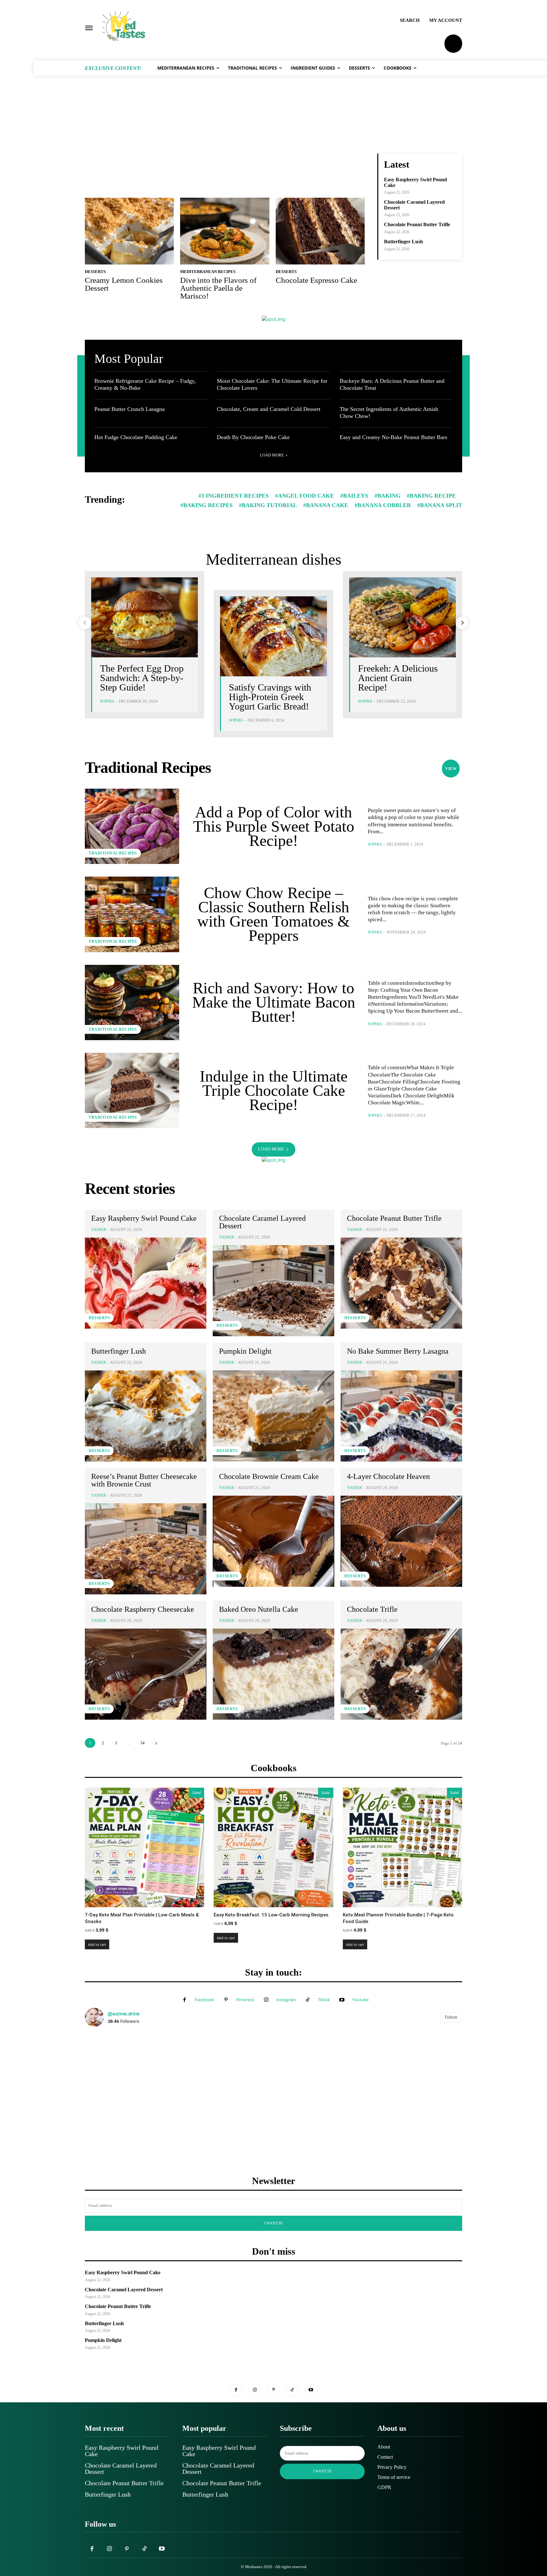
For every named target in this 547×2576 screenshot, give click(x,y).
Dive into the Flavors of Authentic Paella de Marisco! (218, 288)
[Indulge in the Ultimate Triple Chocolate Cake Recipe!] (132, 1090)
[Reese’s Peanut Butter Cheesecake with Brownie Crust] (146, 1549)
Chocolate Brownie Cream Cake (269, 1476)
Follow (451, 2017)
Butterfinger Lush (403, 242)
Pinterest (245, 2000)
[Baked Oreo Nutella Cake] (273, 1674)
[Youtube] (342, 2000)
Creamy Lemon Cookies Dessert (124, 284)
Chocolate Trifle (372, 1609)
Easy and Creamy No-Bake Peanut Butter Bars (393, 437)
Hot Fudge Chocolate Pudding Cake (136, 437)
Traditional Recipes (408, 360)
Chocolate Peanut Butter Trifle (417, 224)
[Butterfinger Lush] (146, 1416)
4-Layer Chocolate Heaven (388, 1476)
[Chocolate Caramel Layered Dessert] (273, 1291)
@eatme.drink (124, 2014)
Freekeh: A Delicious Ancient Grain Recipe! (398, 678)
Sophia (107, 701)
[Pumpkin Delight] (273, 1416)
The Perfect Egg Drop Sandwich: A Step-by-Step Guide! (142, 678)
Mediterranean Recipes (208, 272)
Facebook (204, 2000)
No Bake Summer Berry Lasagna (398, 1351)
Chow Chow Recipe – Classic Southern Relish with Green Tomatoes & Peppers (273, 914)
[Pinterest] (226, 2000)
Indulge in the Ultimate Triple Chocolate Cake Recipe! (274, 1090)
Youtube (360, 2000)
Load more (272, 455)
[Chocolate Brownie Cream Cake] (273, 1541)
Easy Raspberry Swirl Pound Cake (144, 1218)
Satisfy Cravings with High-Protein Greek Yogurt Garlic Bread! (270, 697)
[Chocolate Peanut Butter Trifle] (401, 1283)
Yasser (99, 1229)
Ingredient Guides (319, 360)
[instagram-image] (148, 2095)
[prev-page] (85, 623)
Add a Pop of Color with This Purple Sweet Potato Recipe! (274, 826)
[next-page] (462, 623)
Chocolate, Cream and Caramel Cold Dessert (269, 409)
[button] (410, 20)
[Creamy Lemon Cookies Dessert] (129, 231)
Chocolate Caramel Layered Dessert (262, 1222)
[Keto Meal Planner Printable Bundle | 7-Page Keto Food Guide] (402, 1847)
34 (142, 1743)
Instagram (286, 2000)
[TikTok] (292, 2390)
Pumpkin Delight (245, 1351)
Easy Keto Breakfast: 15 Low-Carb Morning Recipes (271, 1915)
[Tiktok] (308, 2000)
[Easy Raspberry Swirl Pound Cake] (146, 1283)
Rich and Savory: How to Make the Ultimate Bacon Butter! (274, 1002)
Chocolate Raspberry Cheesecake (143, 1609)
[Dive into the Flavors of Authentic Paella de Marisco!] (225, 231)
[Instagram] (266, 2000)
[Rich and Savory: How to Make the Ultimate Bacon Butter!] (132, 1002)
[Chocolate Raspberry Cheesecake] (146, 1674)
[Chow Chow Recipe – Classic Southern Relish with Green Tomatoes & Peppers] (132, 914)
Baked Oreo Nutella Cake (259, 1609)
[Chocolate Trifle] (401, 1674)
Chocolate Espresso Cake (316, 280)
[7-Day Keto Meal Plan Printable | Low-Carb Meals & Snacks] (145, 1847)
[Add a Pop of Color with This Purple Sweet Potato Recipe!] (132, 826)
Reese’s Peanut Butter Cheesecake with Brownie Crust (144, 1480)
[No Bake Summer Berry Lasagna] (401, 1416)
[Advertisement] (273, 125)
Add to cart (97, 1944)
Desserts (95, 272)
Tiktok (324, 2000)
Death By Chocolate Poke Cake (253, 437)
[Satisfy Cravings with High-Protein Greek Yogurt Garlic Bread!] (273, 636)
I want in (273, 2223)
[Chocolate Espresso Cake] (320, 231)
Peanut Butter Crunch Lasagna (129, 409)
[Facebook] (185, 2000)
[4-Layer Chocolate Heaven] (401, 1541)
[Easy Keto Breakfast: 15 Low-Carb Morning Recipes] (273, 1847)
